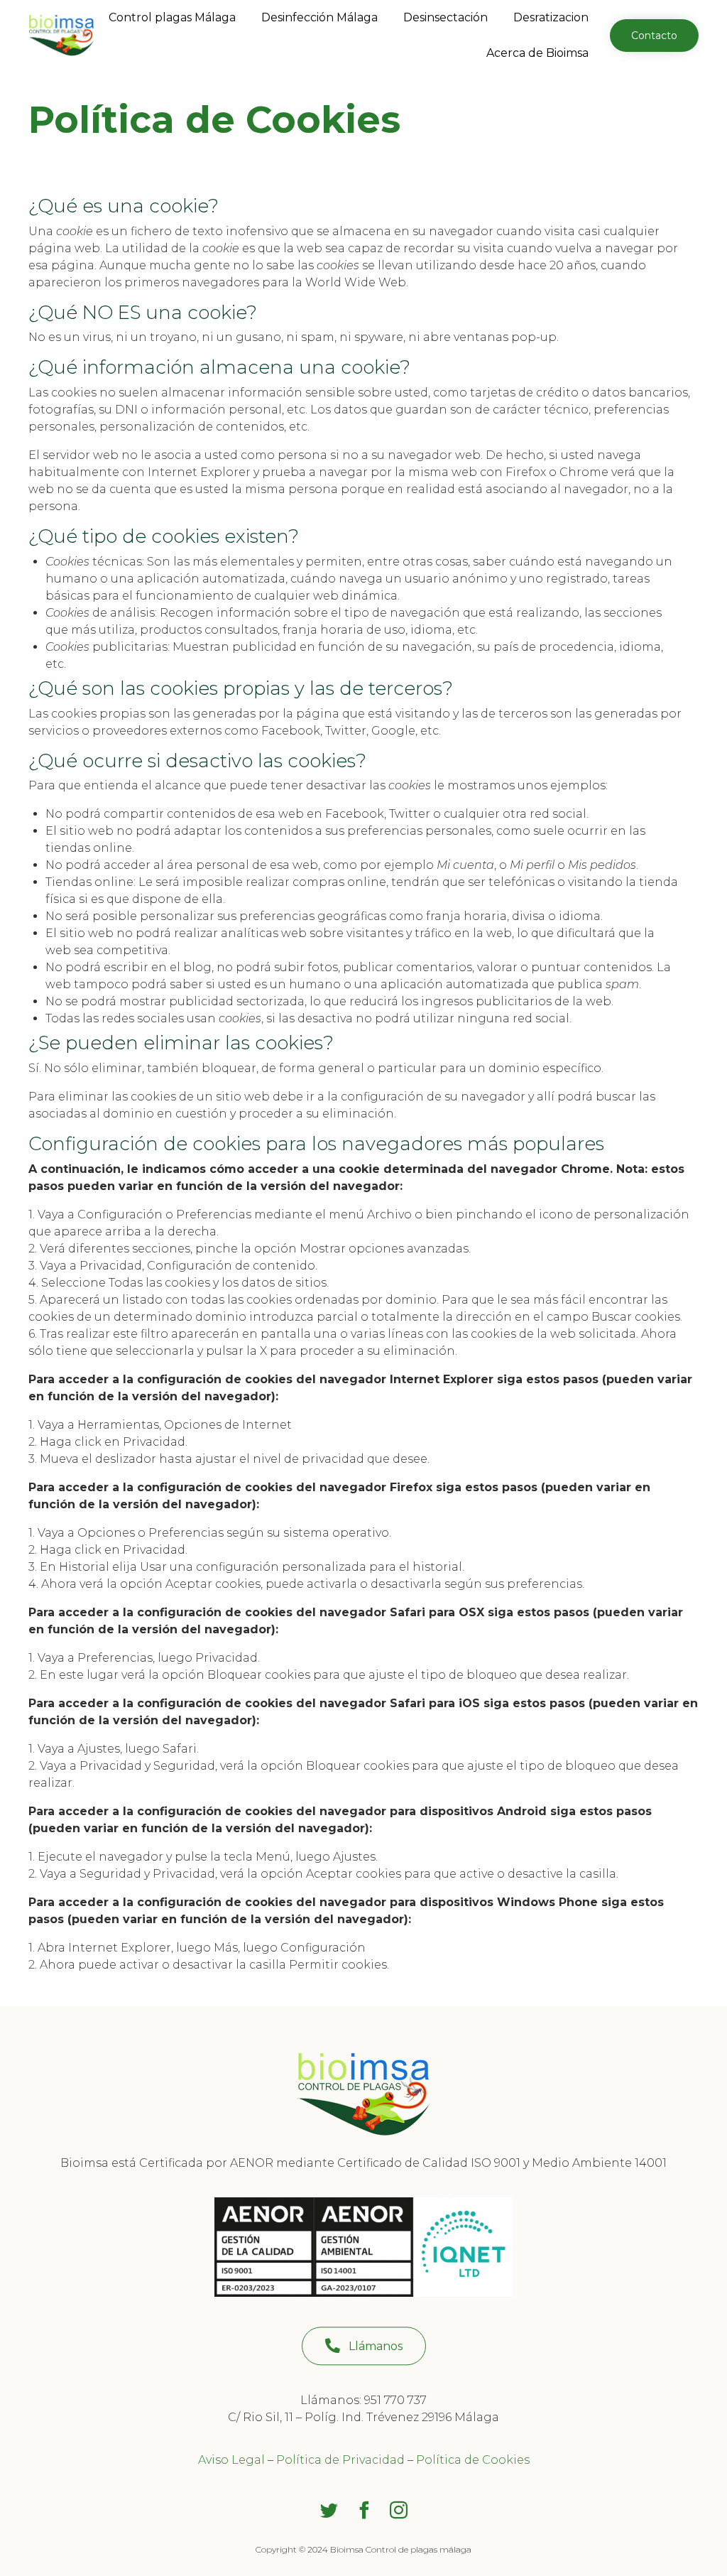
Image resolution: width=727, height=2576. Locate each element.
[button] (654, 36)
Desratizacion (551, 17)
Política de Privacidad (340, 2460)
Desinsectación (446, 17)
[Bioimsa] (61, 36)
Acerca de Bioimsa (537, 53)
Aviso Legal (231, 2460)
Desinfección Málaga (319, 17)
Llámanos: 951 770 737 (363, 2400)
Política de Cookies (473, 2460)
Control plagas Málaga (172, 17)
